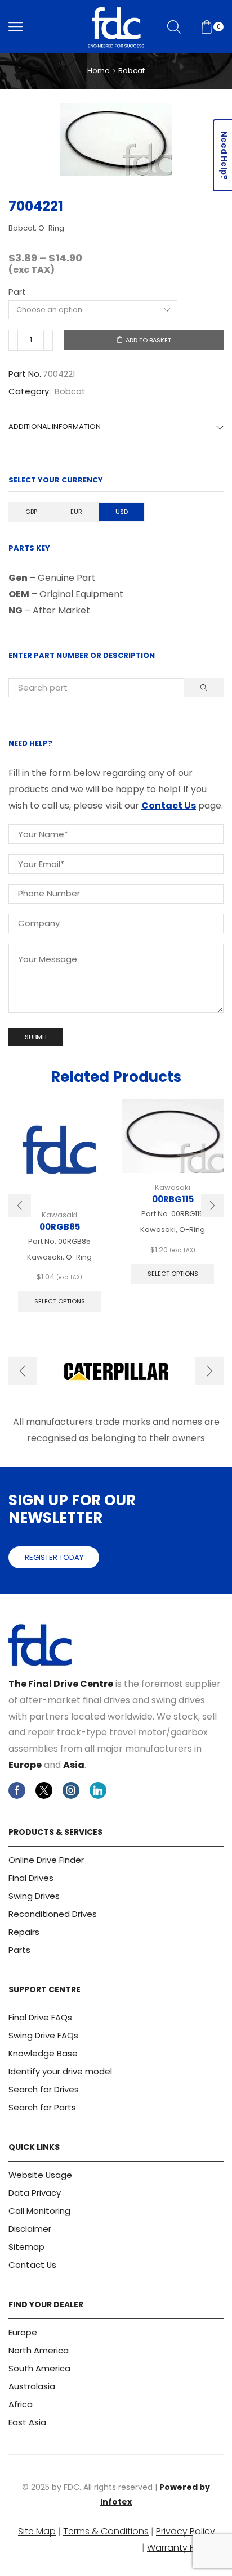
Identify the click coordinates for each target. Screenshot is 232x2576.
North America (39, 2350)
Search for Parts (42, 2107)
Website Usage (40, 2175)
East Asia (27, 2422)
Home (99, 71)
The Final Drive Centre (61, 1684)
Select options (60, 1301)
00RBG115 (173, 1199)
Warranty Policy (181, 2548)
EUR (76, 512)
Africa (21, 2404)
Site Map (37, 2531)
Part (17, 292)
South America (39, 2368)
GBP (31, 512)
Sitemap (26, 2247)
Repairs (24, 1932)
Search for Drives (44, 2089)
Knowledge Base (43, 2053)
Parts (19, 1950)
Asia (74, 1765)
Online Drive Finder (46, 1860)
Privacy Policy (186, 2531)
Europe (25, 1765)
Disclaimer (30, 2229)
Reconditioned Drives (53, 1914)
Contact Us (169, 806)
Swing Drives (34, 1896)
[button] (20, 1206)
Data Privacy (35, 2193)
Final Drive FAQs (40, 2017)
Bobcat (131, 71)
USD (122, 512)
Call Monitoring (39, 2211)
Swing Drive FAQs (43, 2035)
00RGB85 (60, 1227)
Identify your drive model (60, 2071)
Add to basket (148, 340)
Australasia (32, 2386)
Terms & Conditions (106, 2531)
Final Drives (31, 1878)
